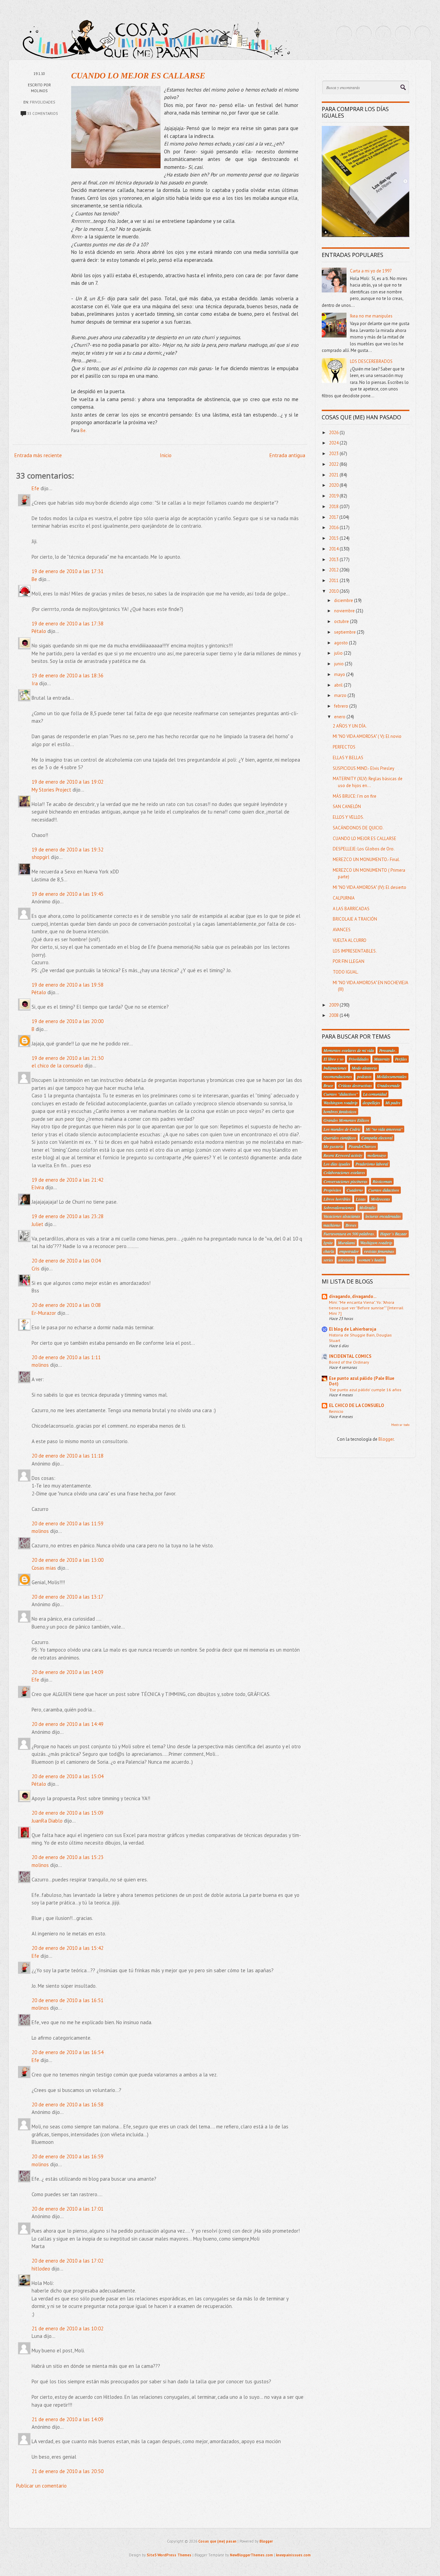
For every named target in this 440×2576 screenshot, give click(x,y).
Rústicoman (382, 1181)
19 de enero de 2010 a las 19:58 (68, 985)
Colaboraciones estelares (344, 1172)
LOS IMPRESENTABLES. (355, 951)
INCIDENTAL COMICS (350, 1356)
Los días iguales (337, 1164)
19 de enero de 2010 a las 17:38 (68, 624)
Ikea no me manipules (371, 316)
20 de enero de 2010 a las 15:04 (68, 1776)
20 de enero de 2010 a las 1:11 (66, 1357)
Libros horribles (337, 1199)
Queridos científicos (340, 1138)
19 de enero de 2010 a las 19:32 (68, 850)
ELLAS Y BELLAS (348, 758)
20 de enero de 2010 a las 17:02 (68, 2261)
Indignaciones (335, 1068)
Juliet (37, 1224)
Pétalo (39, 631)
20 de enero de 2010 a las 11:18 (68, 1456)
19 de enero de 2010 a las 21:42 (68, 1180)
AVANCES (342, 930)
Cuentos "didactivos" (341, 1094)
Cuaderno (355, 1190)
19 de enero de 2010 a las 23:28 (68, 1216)
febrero (342, 706)
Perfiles (401, 1059)
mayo (340, 674)
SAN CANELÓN (347, 807)
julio (339, 653)
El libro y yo (333, 1059)
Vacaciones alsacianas (342, 1216)
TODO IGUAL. (346, 972)
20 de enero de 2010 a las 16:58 (68, 2105)
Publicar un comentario (41, 2486)
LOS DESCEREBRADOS (371, 361)
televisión (346, 1260)
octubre (342, 621)
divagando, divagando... (353, 1296)
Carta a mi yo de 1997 (371, 271)
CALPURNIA (344, 898)
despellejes (371, 1103)
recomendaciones (338, 1076)
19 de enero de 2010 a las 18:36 (68, 675)
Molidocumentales (392, 1076)
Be (34, 579)
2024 (334, 443)
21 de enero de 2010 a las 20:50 (68, 2471)
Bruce (328, 1085)
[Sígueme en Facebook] (364, 34)
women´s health (371, 1260)
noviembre (345, 611)
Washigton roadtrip (376, 1243)
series (328, 1260)
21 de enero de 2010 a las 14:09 (68, 2419)
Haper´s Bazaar (394, 1234)
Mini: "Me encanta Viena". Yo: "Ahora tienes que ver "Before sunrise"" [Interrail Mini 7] (366, 1308)
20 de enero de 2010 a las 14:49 (68, 1724)
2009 (334, 1005)
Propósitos (332, 1190)
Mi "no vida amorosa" (384, 1129)
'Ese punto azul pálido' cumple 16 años (365, 1389)
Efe (35, 488)
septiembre (345, 632)
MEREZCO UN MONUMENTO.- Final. (366, 860)
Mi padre (393, 1103)
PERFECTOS (344, 747)
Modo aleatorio (364, 1068)
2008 (334, 1015)
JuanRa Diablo (47, 1821)
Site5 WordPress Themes (169, 2555)
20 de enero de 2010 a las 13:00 (68, 1560)
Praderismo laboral (372, 1164)
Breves (351, 1225)
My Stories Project (51, 790)
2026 (334, 433)
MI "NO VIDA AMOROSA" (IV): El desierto (370, 887)
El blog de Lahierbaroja (353, 1329)
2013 (334, 560)
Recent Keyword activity (343, 1155)
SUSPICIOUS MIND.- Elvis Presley (364, 768)
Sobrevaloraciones (339, 1207)
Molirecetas (381, 1199)
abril (339, 685)
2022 (334, 464)
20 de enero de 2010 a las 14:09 (68, 1672)
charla (329, 1251)
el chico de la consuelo (57, 1066)
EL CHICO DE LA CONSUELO (356, 1405)
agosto (342, 643)
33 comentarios (42, 114)
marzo (341, 695)
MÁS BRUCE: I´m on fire (355, 796)
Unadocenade (388, 1085)
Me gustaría (333, 1146)
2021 (334, 475)
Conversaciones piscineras (345, 1181)
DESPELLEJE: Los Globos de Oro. (364, 849)
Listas (361, 1199)
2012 (334, 570)
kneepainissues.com (293, 2555)
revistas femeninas (379, 1251)
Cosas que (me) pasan (217, 2541)
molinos (40, 1365)
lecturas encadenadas (383, 1216)
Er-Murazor (44, 1313)
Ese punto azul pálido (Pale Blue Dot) (362, 1381)
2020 (334, 485)
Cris (36, 1269)
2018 (334, 507)
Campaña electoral (377, 1138)
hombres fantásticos (340, 1112)
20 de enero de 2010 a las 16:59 (68, 2156)
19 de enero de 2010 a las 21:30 (68, 1058)
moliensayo (377, 1155)
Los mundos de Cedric (342, 1129)
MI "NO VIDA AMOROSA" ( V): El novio (367, 736)
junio (339, 664)
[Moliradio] (403, 34)
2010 (334, 591)
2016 (334, 528)
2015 (334, 538)
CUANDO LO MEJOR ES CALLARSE (138, 76)
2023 (334, 454)
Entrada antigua (287, 455)
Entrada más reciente (38, 455)
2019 (334, 496)
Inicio (166, 455)
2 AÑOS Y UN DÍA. (350, 726)
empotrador (349, 1251)
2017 (334, 517)
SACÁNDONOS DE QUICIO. (358, 828)
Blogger (386, 1439)
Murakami (346, 1243)
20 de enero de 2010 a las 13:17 (68, 1597)
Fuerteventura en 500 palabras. (349, 1234)
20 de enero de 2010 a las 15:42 (68, 1948)
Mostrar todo (400, 1425)
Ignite (328, 1243)
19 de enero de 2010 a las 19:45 (68, 894)
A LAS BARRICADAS (351, 909)
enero (340, 717)
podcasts (364, 1076)
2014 (334, 549)
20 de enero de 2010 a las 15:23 (68, 1857)
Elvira (38, 1187)
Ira (35, 683)
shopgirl (41, 857)
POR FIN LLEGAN (349, 961)
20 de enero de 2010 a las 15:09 (68, 1813)
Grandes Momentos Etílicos (346, 1120)
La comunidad (375, 1094)
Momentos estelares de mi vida (349, 1050)
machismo (332, 1225)
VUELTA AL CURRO (350, 940)
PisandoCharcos (362, 1146)
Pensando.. (388, 1050)
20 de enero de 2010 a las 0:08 (66, 1305)
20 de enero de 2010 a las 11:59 (68, 1523)
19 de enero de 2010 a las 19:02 (68, 782)
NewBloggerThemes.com (251, 2555)
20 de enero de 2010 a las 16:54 (68, 2052)
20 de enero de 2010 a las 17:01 (68, 2209)
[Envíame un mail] (383, 34)
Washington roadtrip (340, 1103)
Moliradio (367, 1207)
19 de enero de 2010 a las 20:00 (68, 1021)
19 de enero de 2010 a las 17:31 (68, 571)
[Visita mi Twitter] (344, 34)
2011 (334, 581)
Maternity (382, 1059)
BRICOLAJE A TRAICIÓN (355, 919)
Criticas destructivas (355, 1085)
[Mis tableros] (422, 34)
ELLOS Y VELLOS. (348, 817)
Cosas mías (44, 1568)
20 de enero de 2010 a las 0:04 (66, 1261)
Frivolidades (42, 102)
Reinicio (336, 1411)
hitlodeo (41, 2269)
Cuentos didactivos (384, 1190)
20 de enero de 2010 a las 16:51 (68, 2000)
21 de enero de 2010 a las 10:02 (68, 2328)
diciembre (344, 600)
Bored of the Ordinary (349, 1362)
